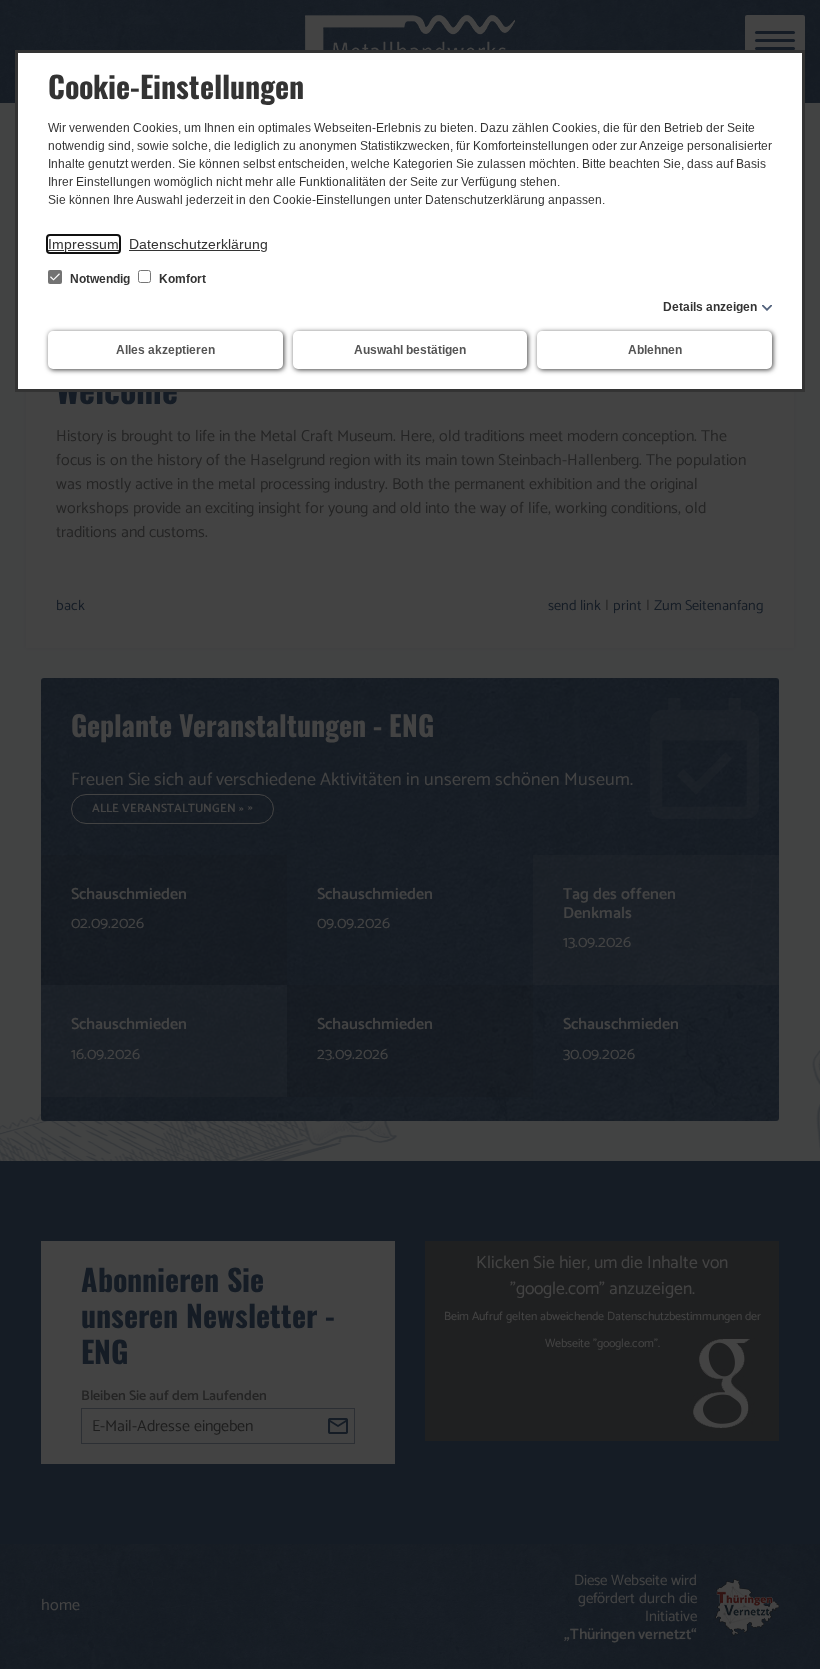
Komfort (181, 279)
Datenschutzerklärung (198, 244)
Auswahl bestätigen (410, 350)
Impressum (83, 244)
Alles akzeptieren (165, 350)
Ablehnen (655, 350)
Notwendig (100, 279)
